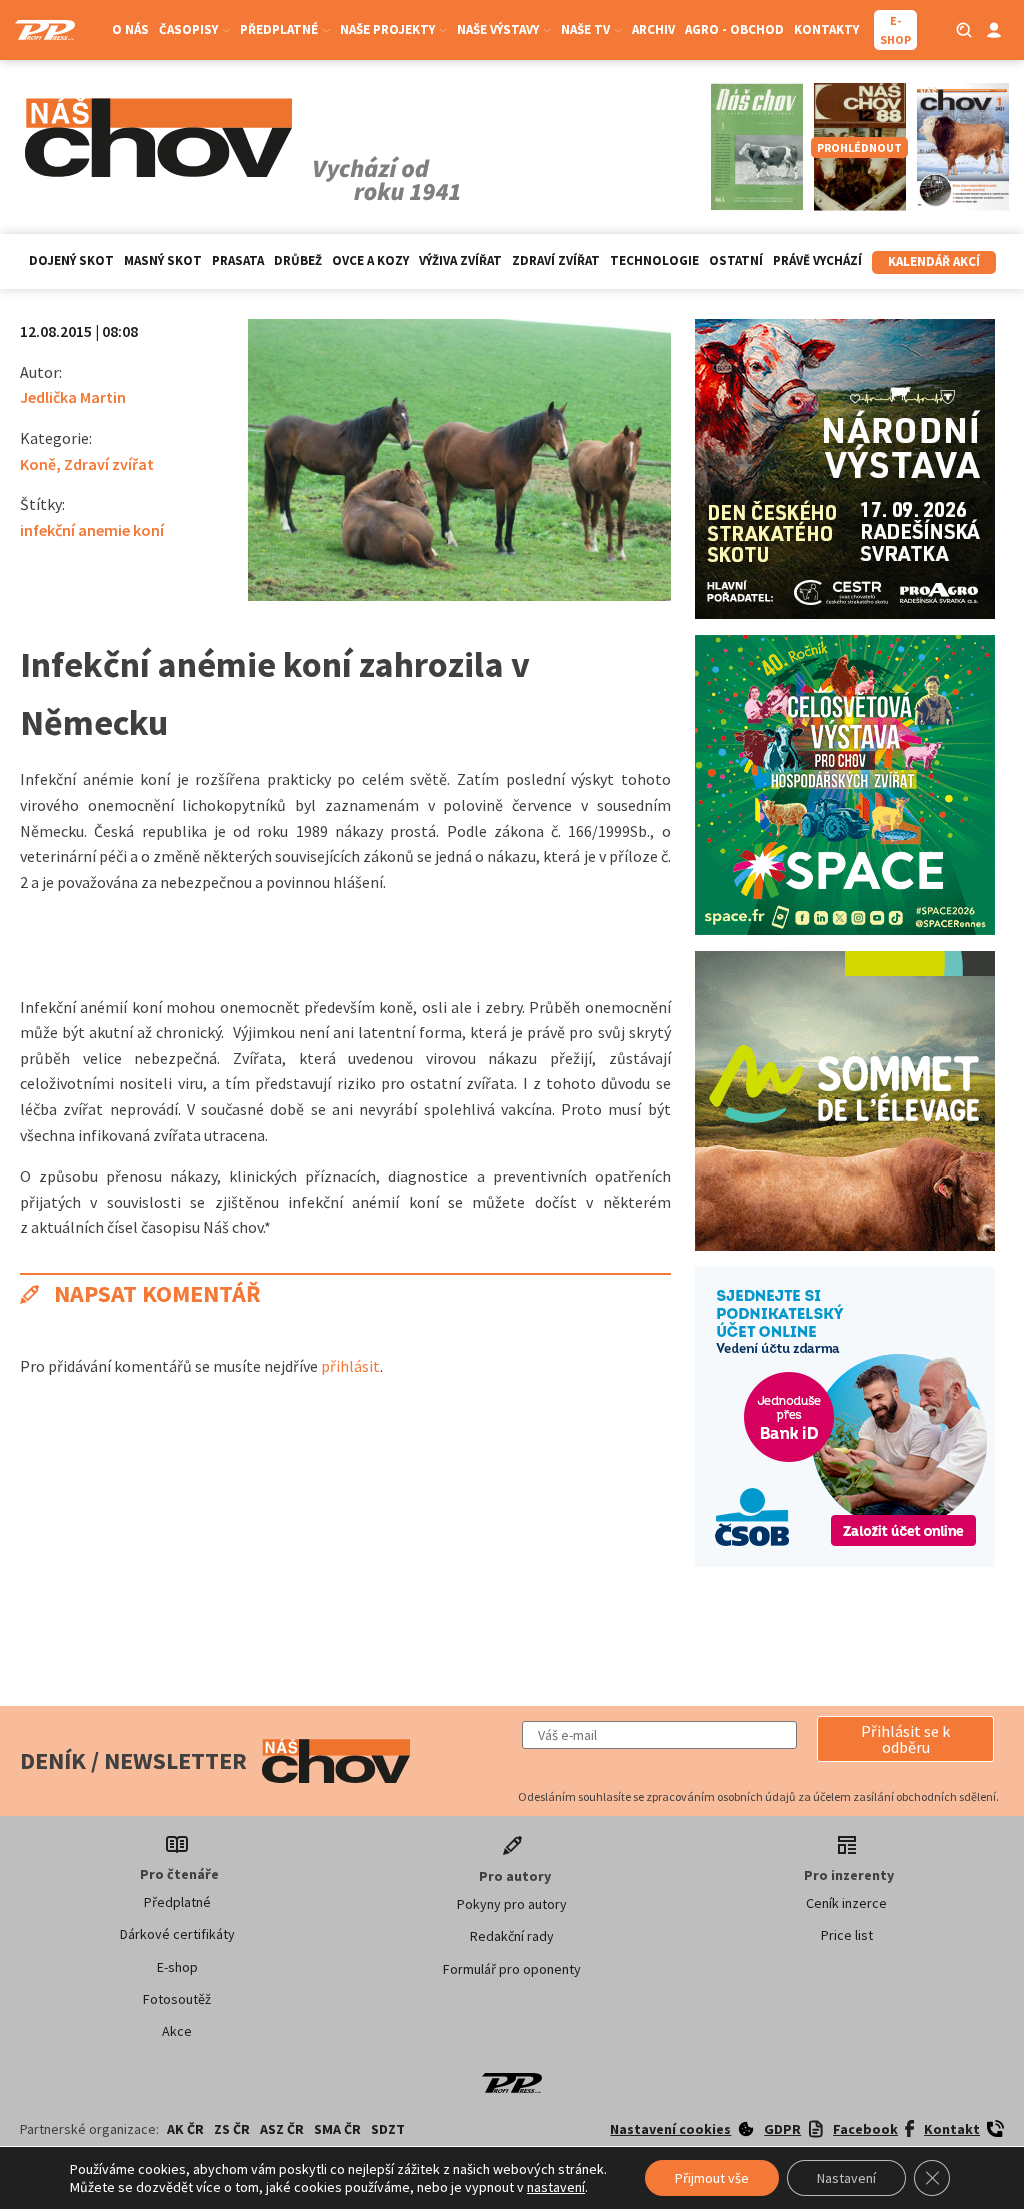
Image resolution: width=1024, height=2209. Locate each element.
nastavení (556, 2187)
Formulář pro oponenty (512, 1969)
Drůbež (298, 260)
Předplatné (177, 1902)
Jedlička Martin (73, 397)
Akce (177, 2031)
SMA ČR (337, 2129)
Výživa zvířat (460, 260)
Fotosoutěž (177, 1999)
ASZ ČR (282, 2129)
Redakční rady (512, 1936)
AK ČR (185, 2129)
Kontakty (826, 29)
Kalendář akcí (934, 261)
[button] (905, 1739)
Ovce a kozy (370, 260)
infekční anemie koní (92, 530)
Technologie (654, 260)
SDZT (388, 2129)
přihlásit (350, 1366)
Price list (847, 1935)
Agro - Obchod (734, 29)
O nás (130, 29)
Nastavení (846, 2178)
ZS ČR (232, 2129)
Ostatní (736, 260)
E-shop (177, 1967)
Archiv (653, 29)
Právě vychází (817, 260)
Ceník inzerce (846, 1903)
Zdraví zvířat (556, 260)
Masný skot (163, 260)
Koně (38, 464)
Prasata (238, 260)
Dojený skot (71, 260)
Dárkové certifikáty (177, 1934)
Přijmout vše (712, 2178)
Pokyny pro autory (512, 1904)
